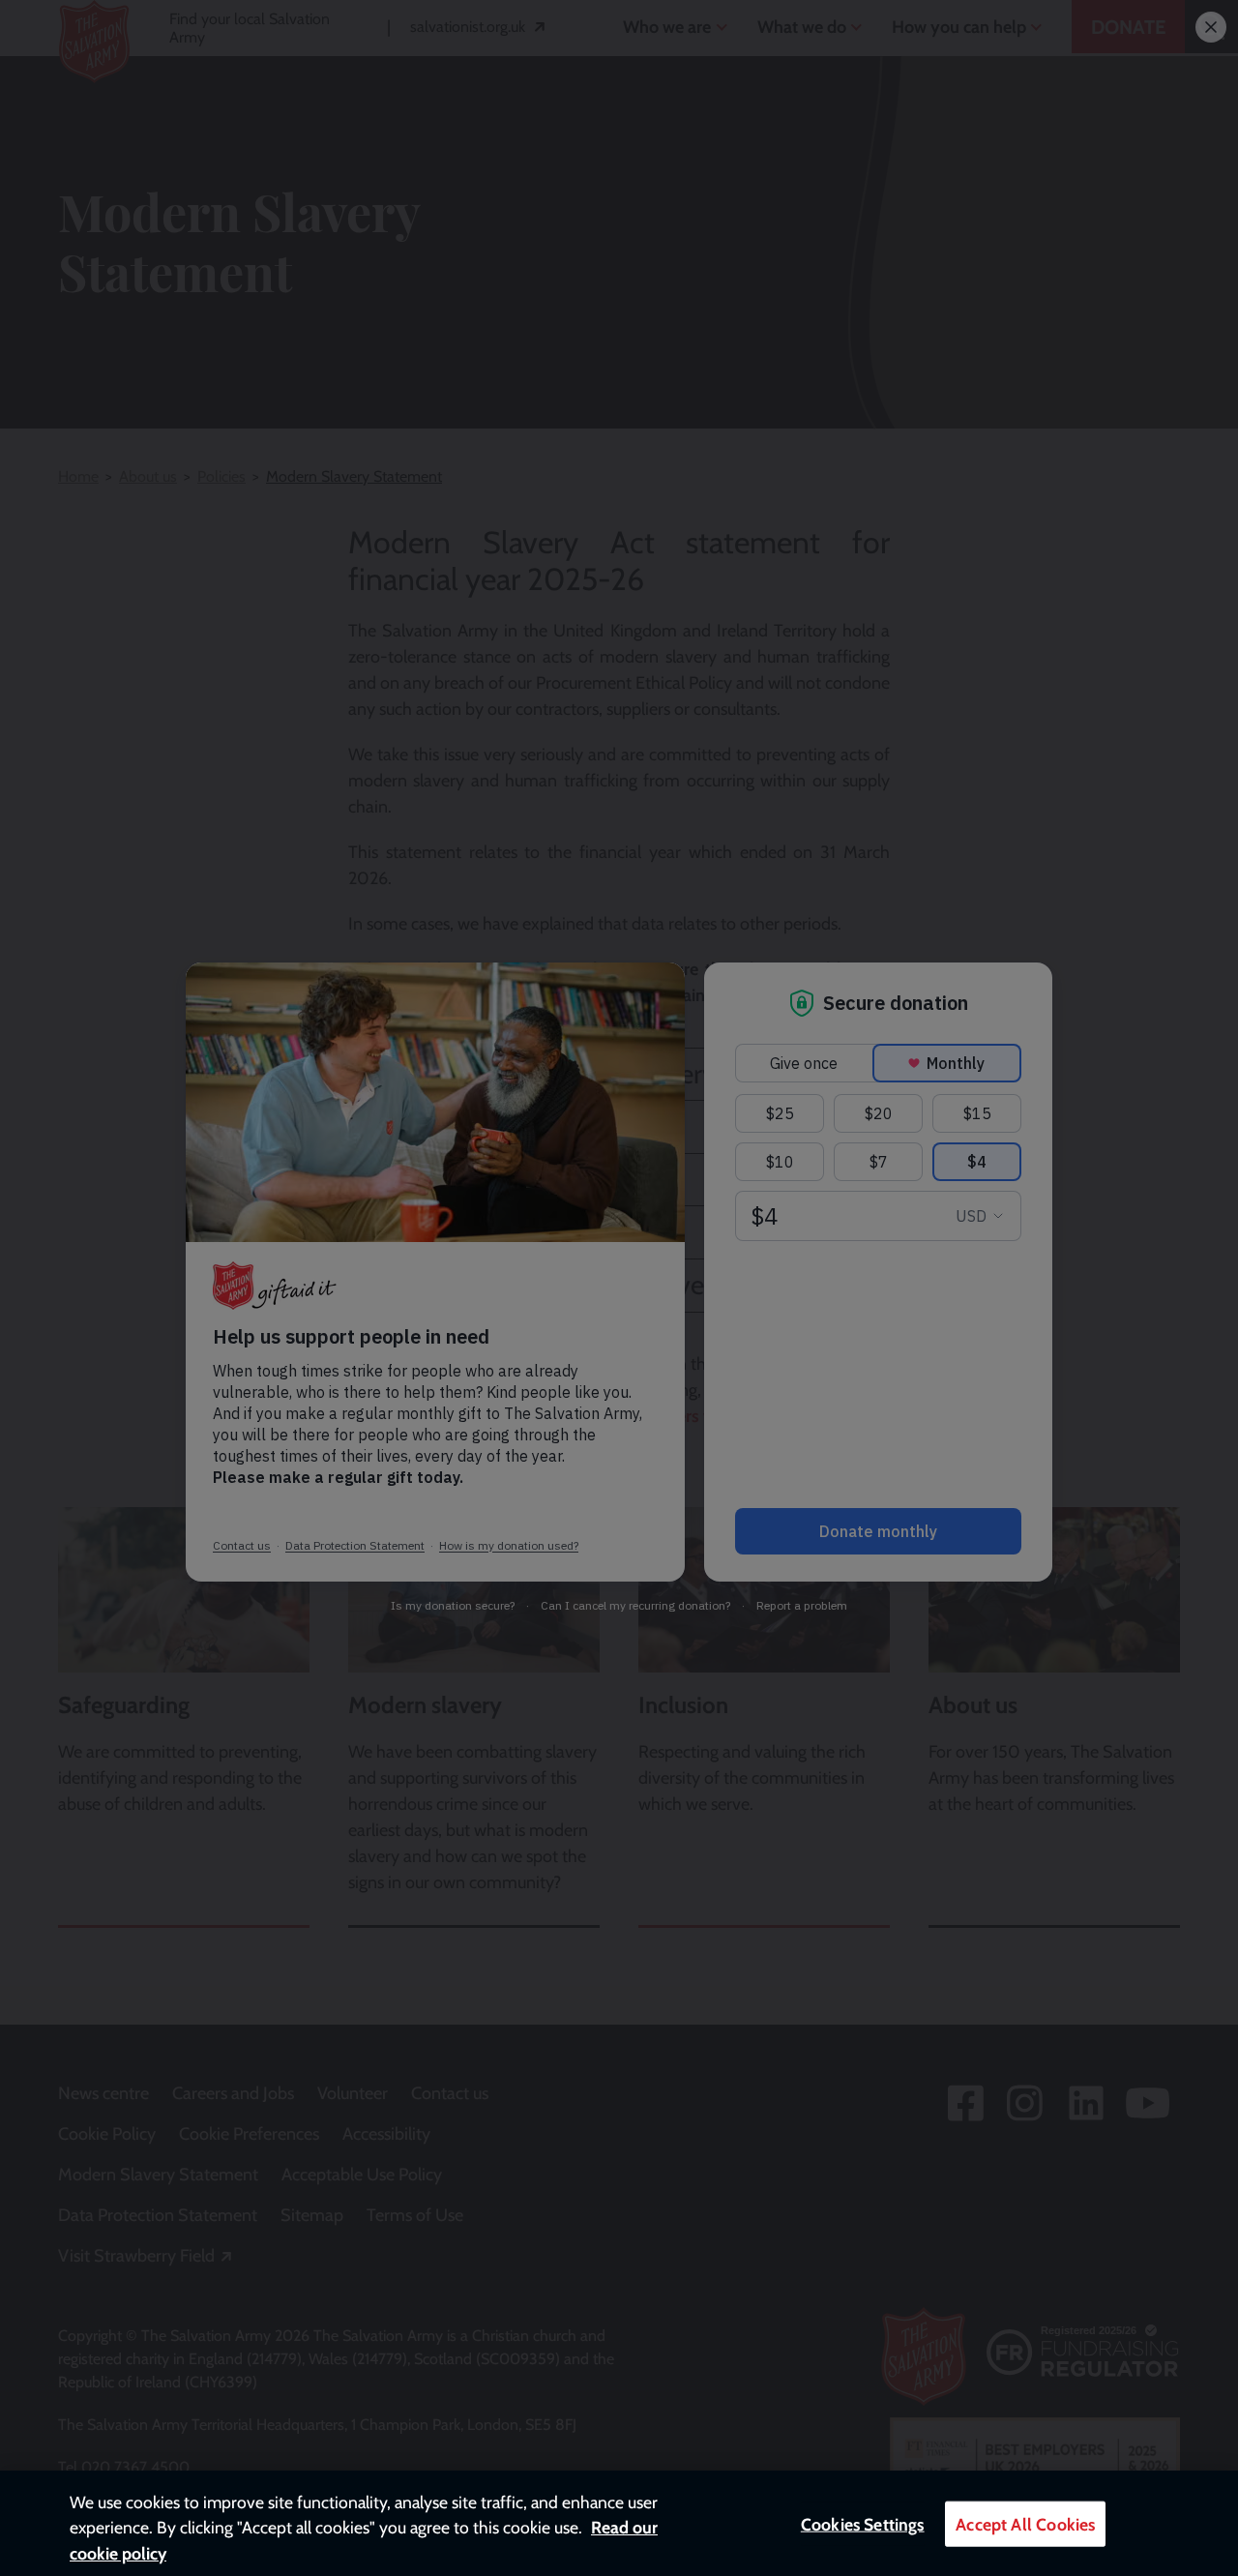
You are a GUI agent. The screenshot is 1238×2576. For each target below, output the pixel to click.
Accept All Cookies (1025, 2524)
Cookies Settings (863, 2524)
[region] (619, 2523)
